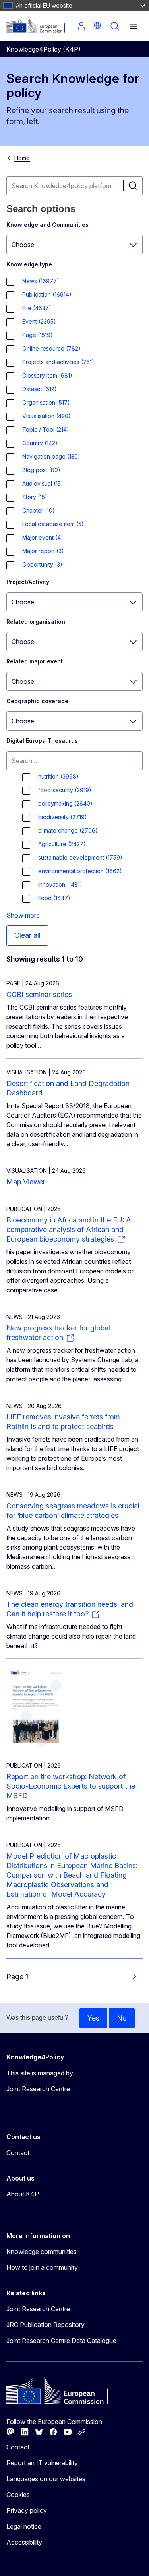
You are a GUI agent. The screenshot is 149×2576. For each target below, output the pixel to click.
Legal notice (24, 2526)
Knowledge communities (42, 2252)
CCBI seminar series (39, 994)
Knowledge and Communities (47, 225)
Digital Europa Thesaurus (42, 741)
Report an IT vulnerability (42, 2463)
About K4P (23, 2194)
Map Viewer (26, 1182)
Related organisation (36, 622)
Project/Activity (28, 582)
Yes (93, 2018)
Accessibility (24, 2542)
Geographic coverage (37, 701)
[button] (97, 25)
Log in (81, 26)
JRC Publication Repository (45, 2325)
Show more (23, 915)
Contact (18, 2153)
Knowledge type (29, 264)
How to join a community (42, 2267)
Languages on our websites (46, 2479)
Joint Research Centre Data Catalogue (61, 2341)
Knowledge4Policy (35, 2057)
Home (22, 158)
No (122, 2018)
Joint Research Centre (38, 2309)
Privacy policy (27, 2510)
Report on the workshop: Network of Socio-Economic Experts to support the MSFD (71, 1786)
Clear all (27, 935)
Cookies (18, 2495)
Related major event (35, 661)
